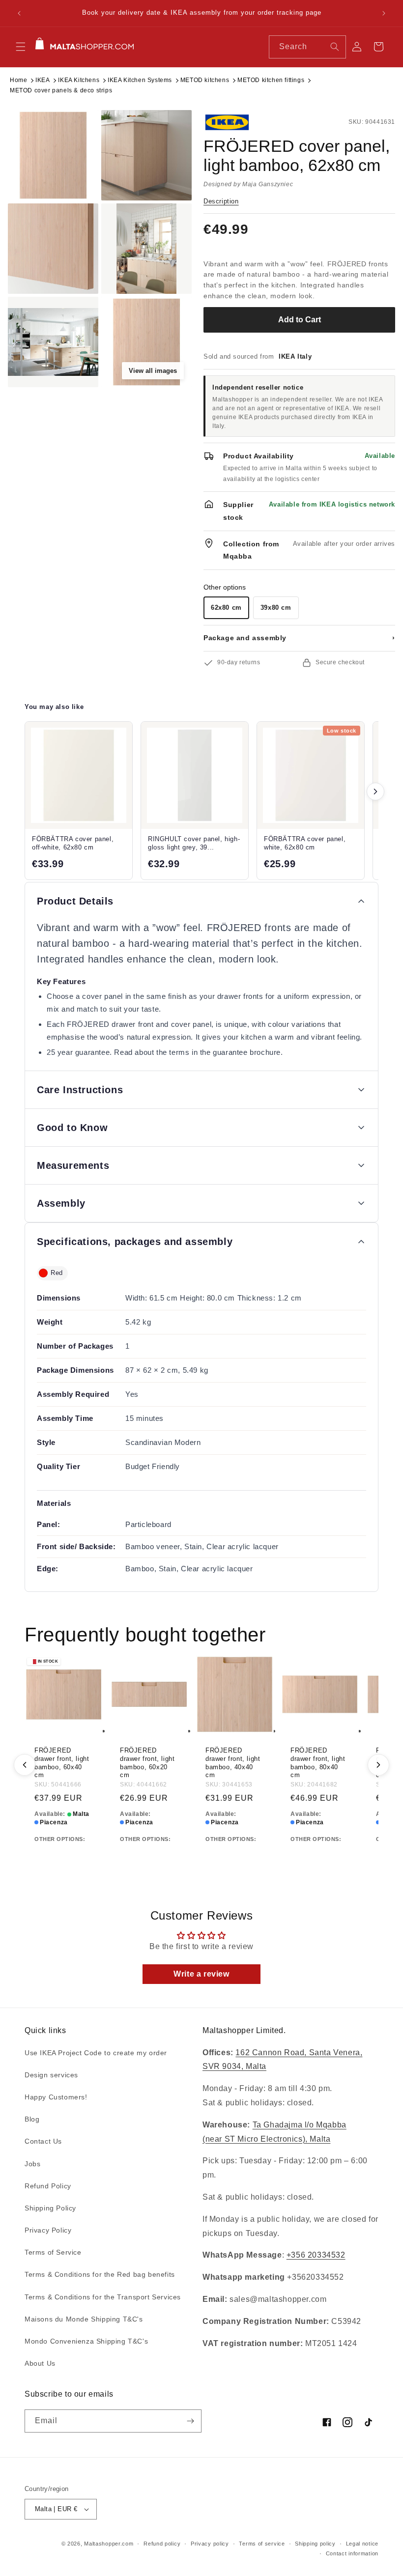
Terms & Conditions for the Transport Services (103, 2297)
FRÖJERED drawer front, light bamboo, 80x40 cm (318, 1763)
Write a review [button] (201, 1974)
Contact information (352, 2553)
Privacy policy (210, 2544)
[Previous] (25, 1765)
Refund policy (162, 2544)
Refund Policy (48, 2186)
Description (221, 201)
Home (18, 80)
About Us (40, 2363)
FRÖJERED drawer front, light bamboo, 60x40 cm (62, 1763)
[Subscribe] (190, 2421)
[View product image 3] (53, 249)
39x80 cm (276, 608)
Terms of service (262, 2544)
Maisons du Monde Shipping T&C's (84, 2319)
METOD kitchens (205, 80)
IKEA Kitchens (79, 80)
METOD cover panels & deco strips (61, 90)
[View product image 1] (53, 155)
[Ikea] (236, 122)
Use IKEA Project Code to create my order (96, 2053)
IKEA (43, 80)
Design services (51, 2075)
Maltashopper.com (109, 2544)
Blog (32, 2119)
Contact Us (43, 2141)
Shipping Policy (50, 2208)
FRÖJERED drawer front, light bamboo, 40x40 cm (233, 1763)
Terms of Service (53, 2252)
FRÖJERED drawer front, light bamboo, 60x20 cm (147, 1763)
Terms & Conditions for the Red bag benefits (100, 2274)
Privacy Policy (48, 2230)
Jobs (32, 2164)
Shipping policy (315, 2544)
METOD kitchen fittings (271, 80)
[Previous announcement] (19, 13)
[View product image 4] (146, 249)
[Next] (378, 1765)
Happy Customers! (56, 2097)
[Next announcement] (384, 13)
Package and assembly (299, 638)
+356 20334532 (316, 2255)
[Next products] (375, 792)
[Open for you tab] (372, 2545)
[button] (21, 47)
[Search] (335, 47)
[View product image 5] (53, 342)
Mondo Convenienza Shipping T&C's (86, 2341)
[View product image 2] (146, 155)
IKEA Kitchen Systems (140, 80)
